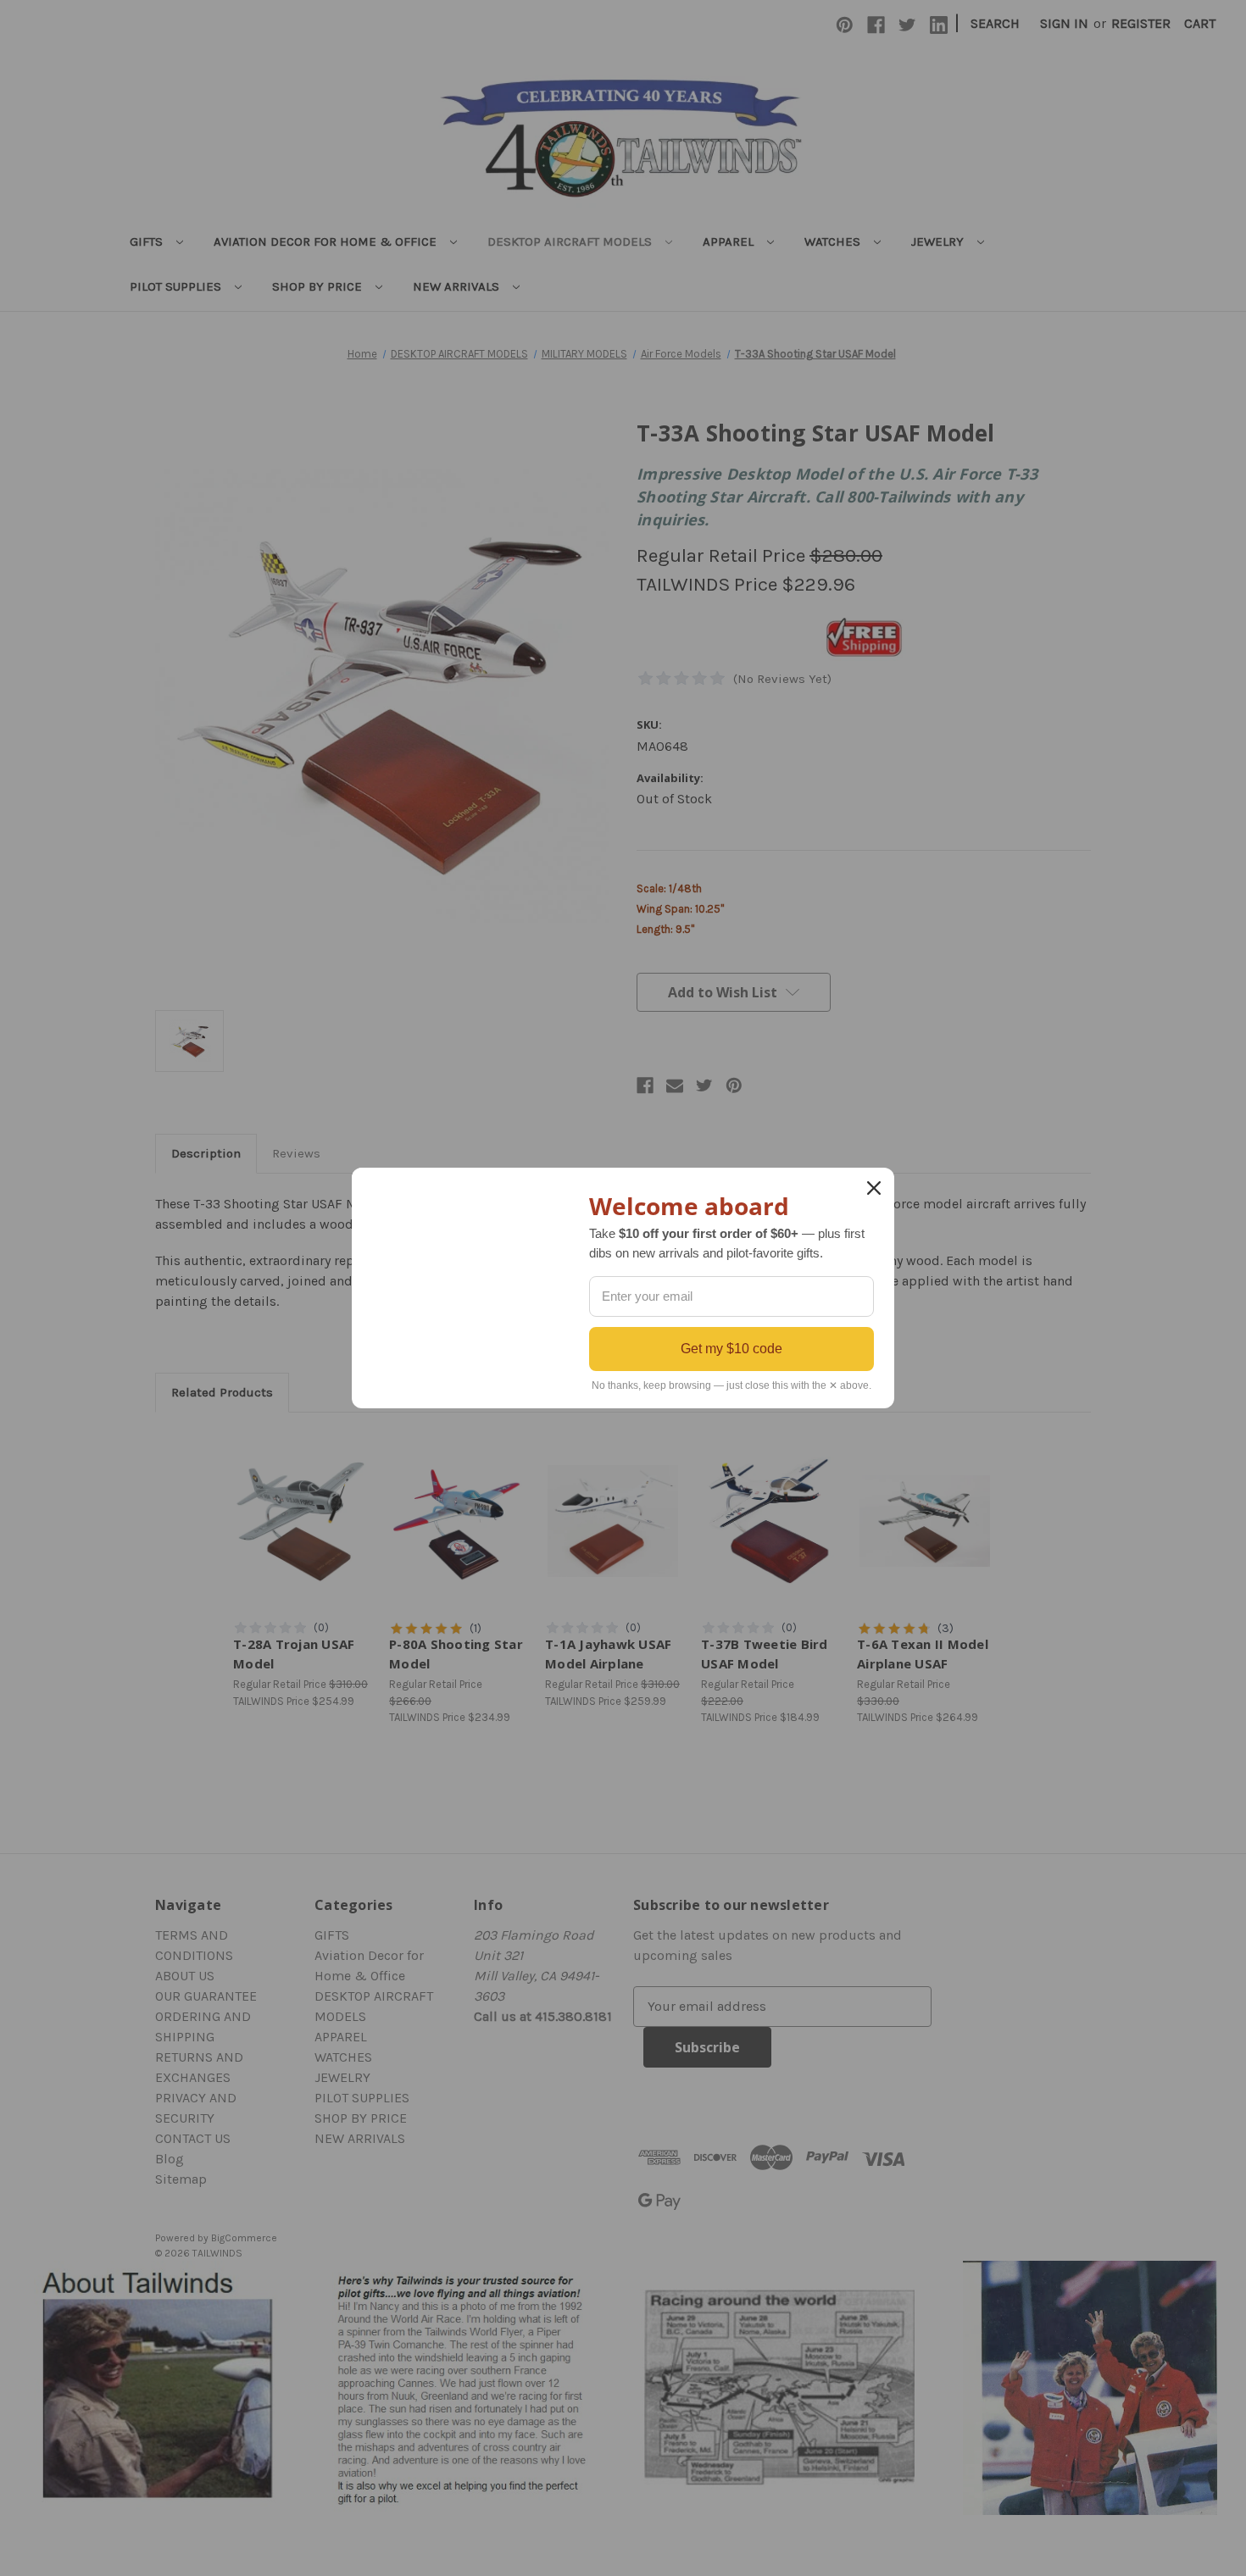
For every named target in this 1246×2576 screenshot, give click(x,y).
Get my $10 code (731, 1349)
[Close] (874, 1188)
